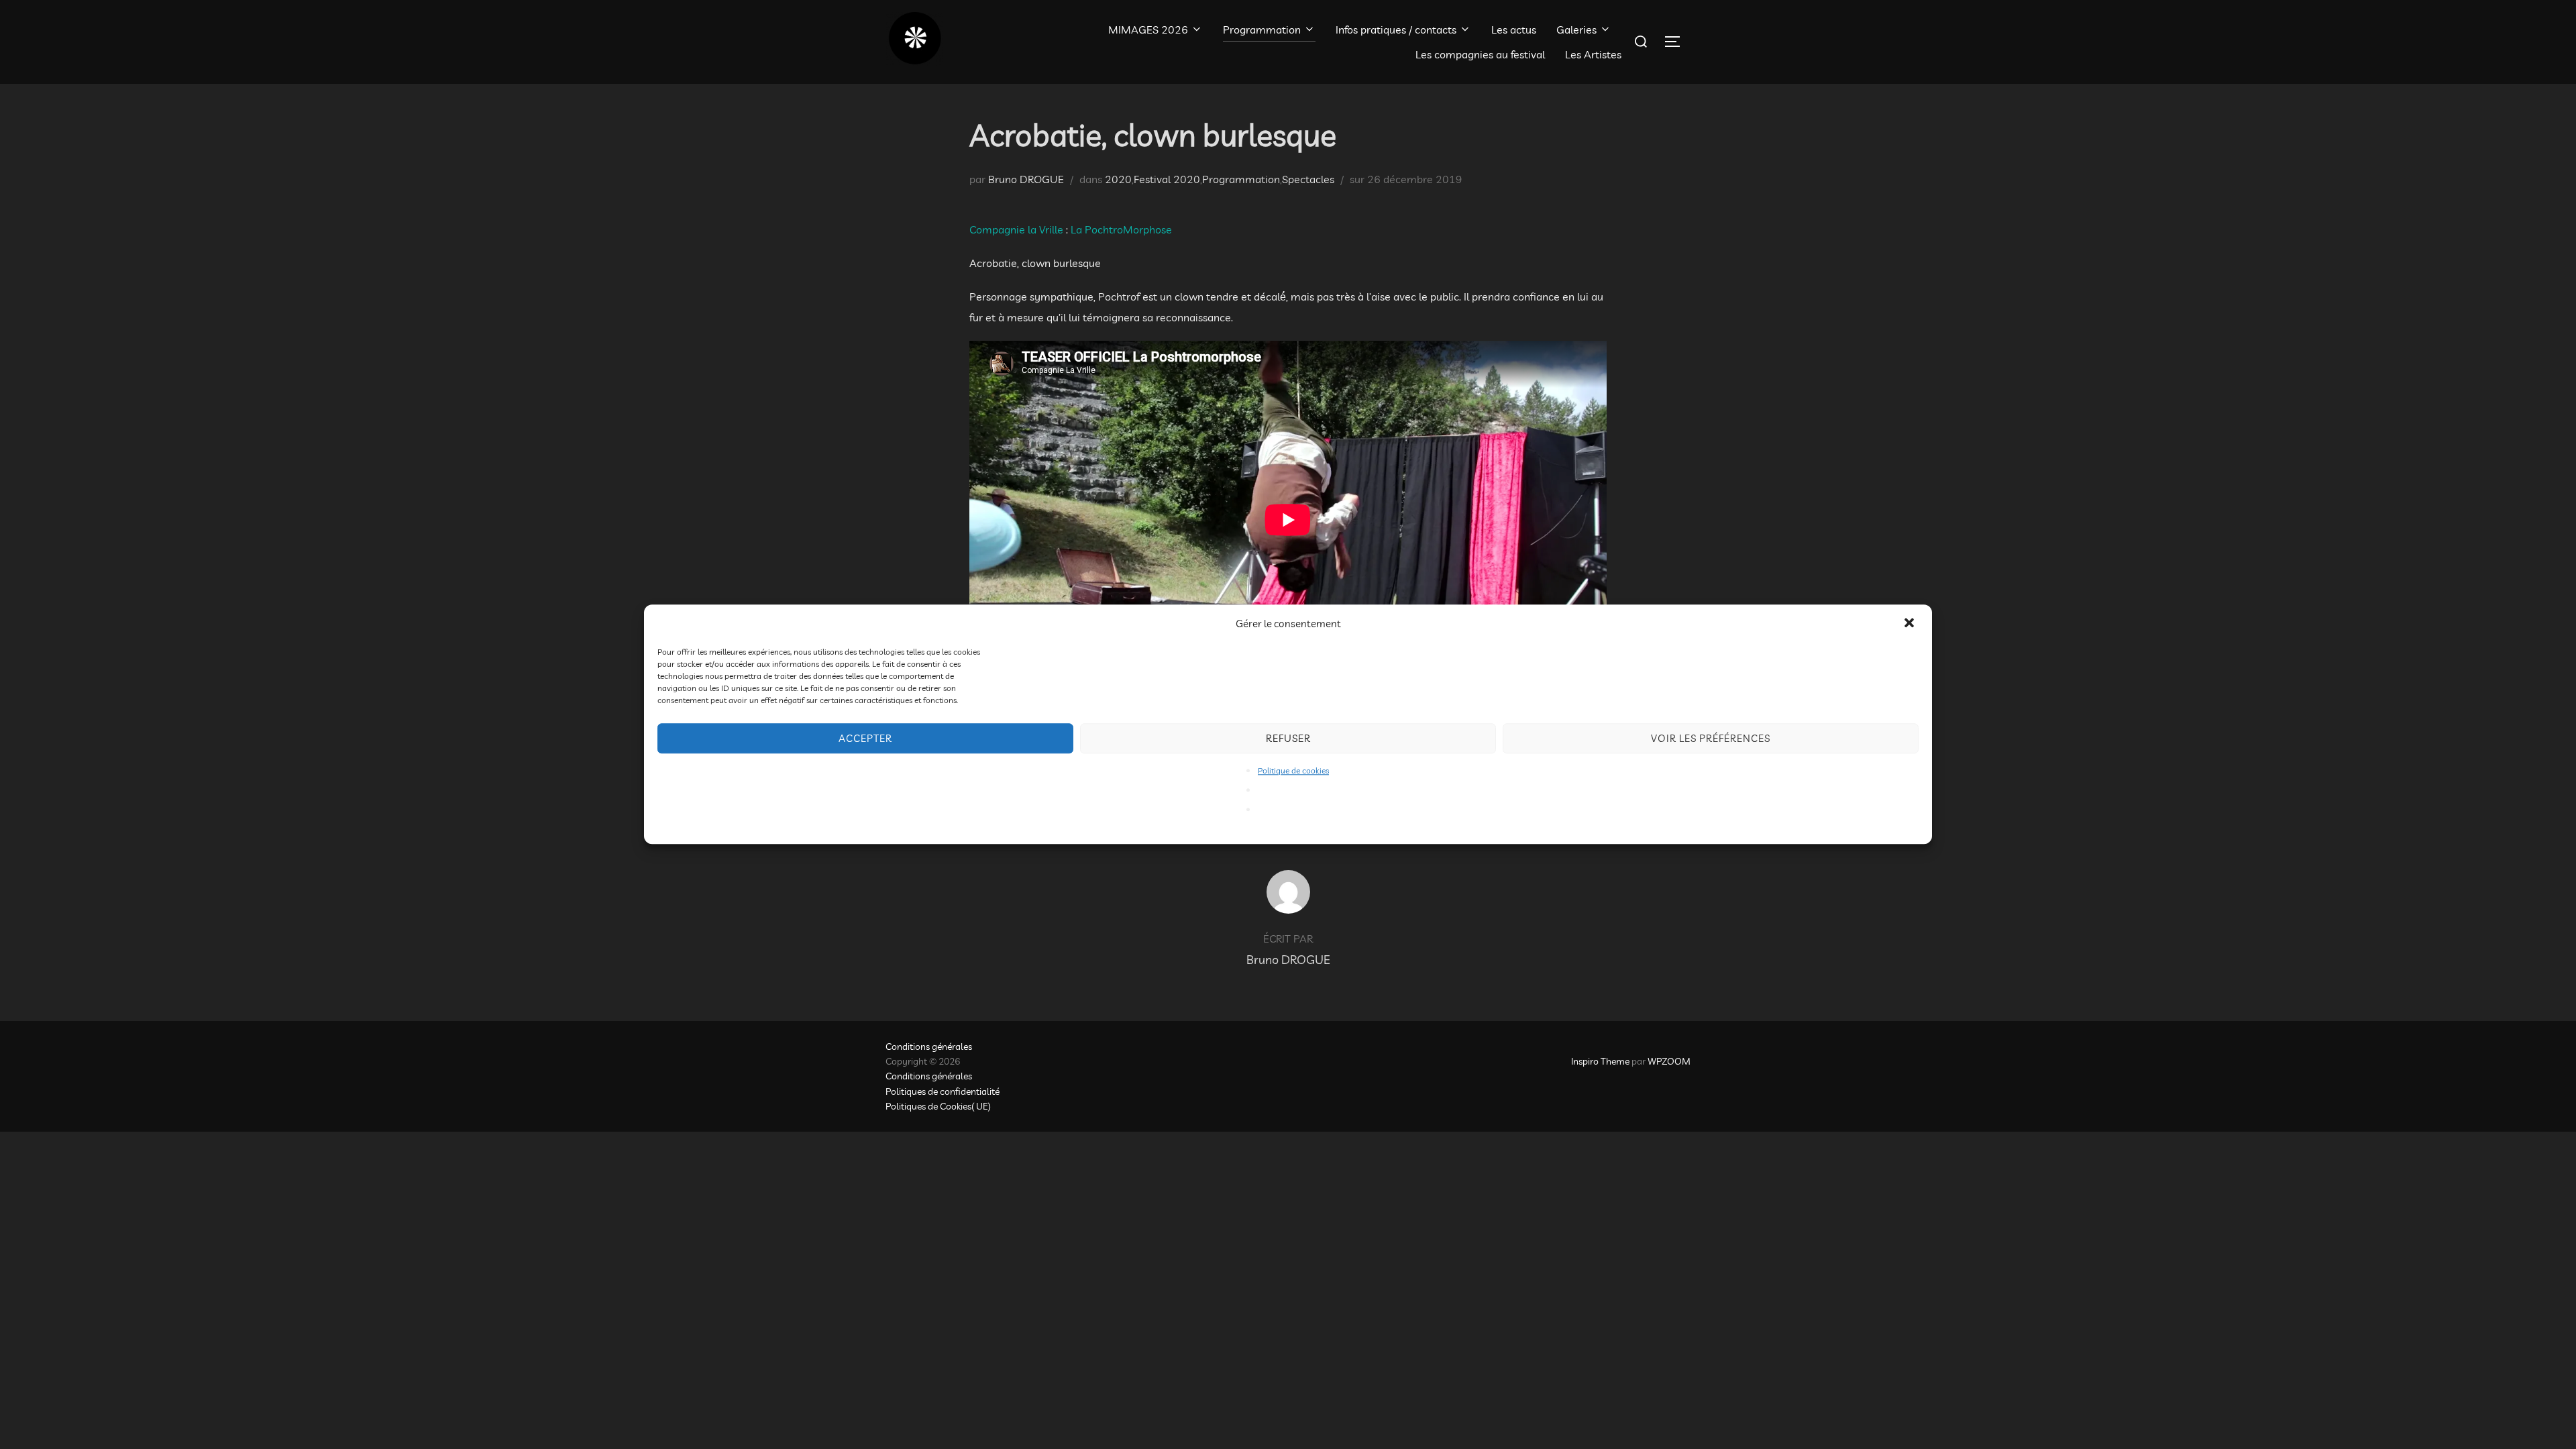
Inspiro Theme (1600, 1061)
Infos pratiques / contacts (1396, 30)
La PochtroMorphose (1121, 229)
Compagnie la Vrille (1018, 229)
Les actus (1514, 30)
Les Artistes (1593, 54)
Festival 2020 (1167, 179)
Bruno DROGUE (1026, 179)
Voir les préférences (1711, 738)
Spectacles (1308, 179)
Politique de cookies (1293, 770)
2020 (1118, 179)
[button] (1911, 624)
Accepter (865, 738)
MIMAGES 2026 (1148, 30)
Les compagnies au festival (1480, 54)
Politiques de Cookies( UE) (938, 1106)
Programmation (1262, 30)
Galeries (1576, 30)
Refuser (1288, 738)
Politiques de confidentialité (943, 1091)
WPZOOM (1669, 1061)
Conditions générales (929, 1046)
